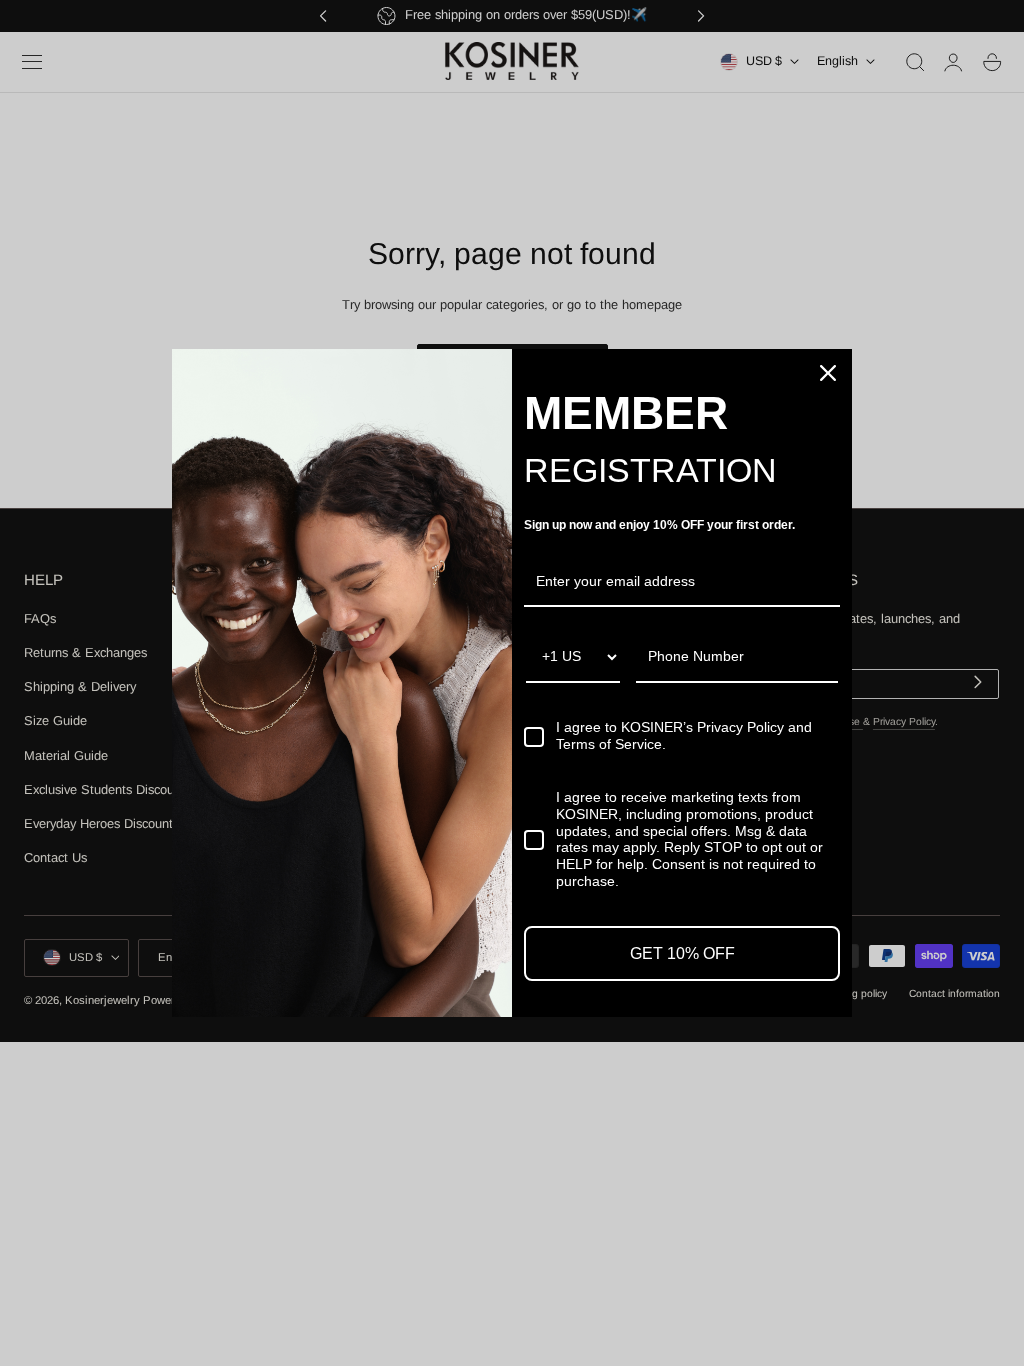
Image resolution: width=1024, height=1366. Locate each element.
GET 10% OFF (682, 953)
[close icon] (828, 373)
